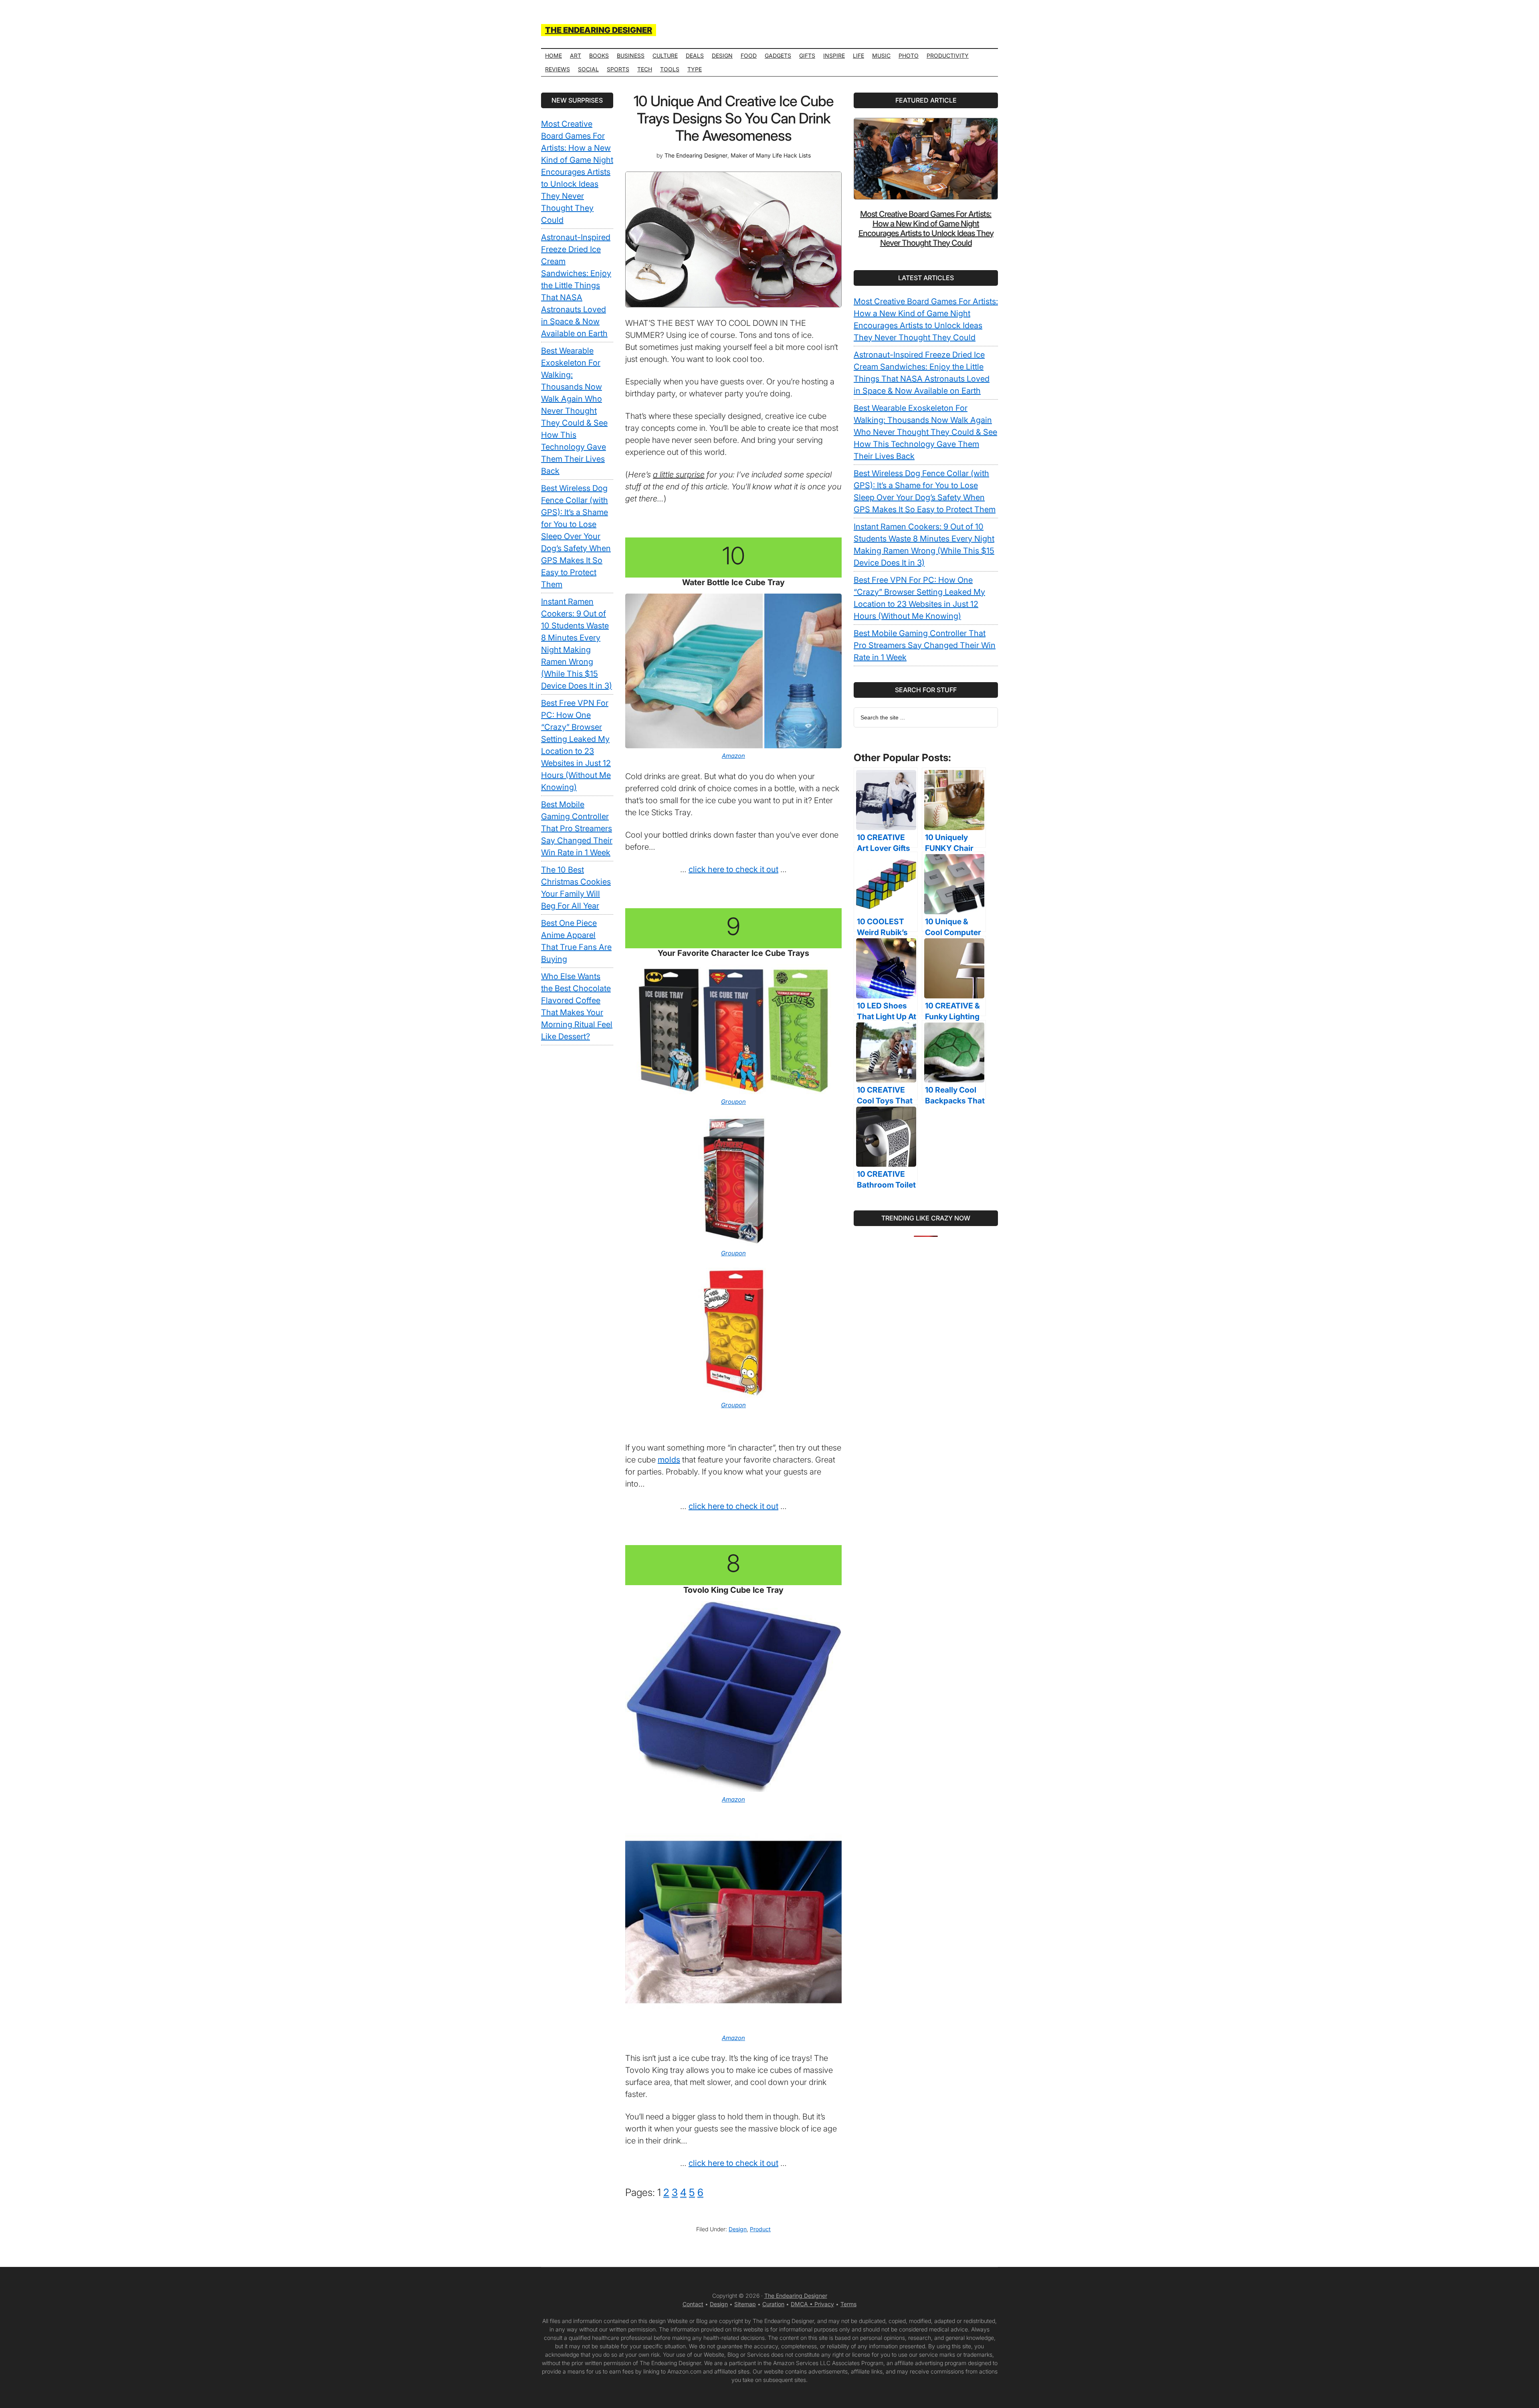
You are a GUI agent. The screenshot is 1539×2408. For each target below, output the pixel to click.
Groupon (733, 1102)
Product (760, 2229)
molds (669, 1460)
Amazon (733, 756)
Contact (693, 2304)
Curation (773, 2304)
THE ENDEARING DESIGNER (599, 30)
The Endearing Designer (796, 2296)
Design (738, 2229)
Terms (848, 2304)
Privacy (824, 2304)
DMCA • (803, 2304)
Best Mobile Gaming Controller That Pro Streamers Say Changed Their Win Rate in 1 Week (925, 645)
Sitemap (745, 2304)
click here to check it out (733, 869)
